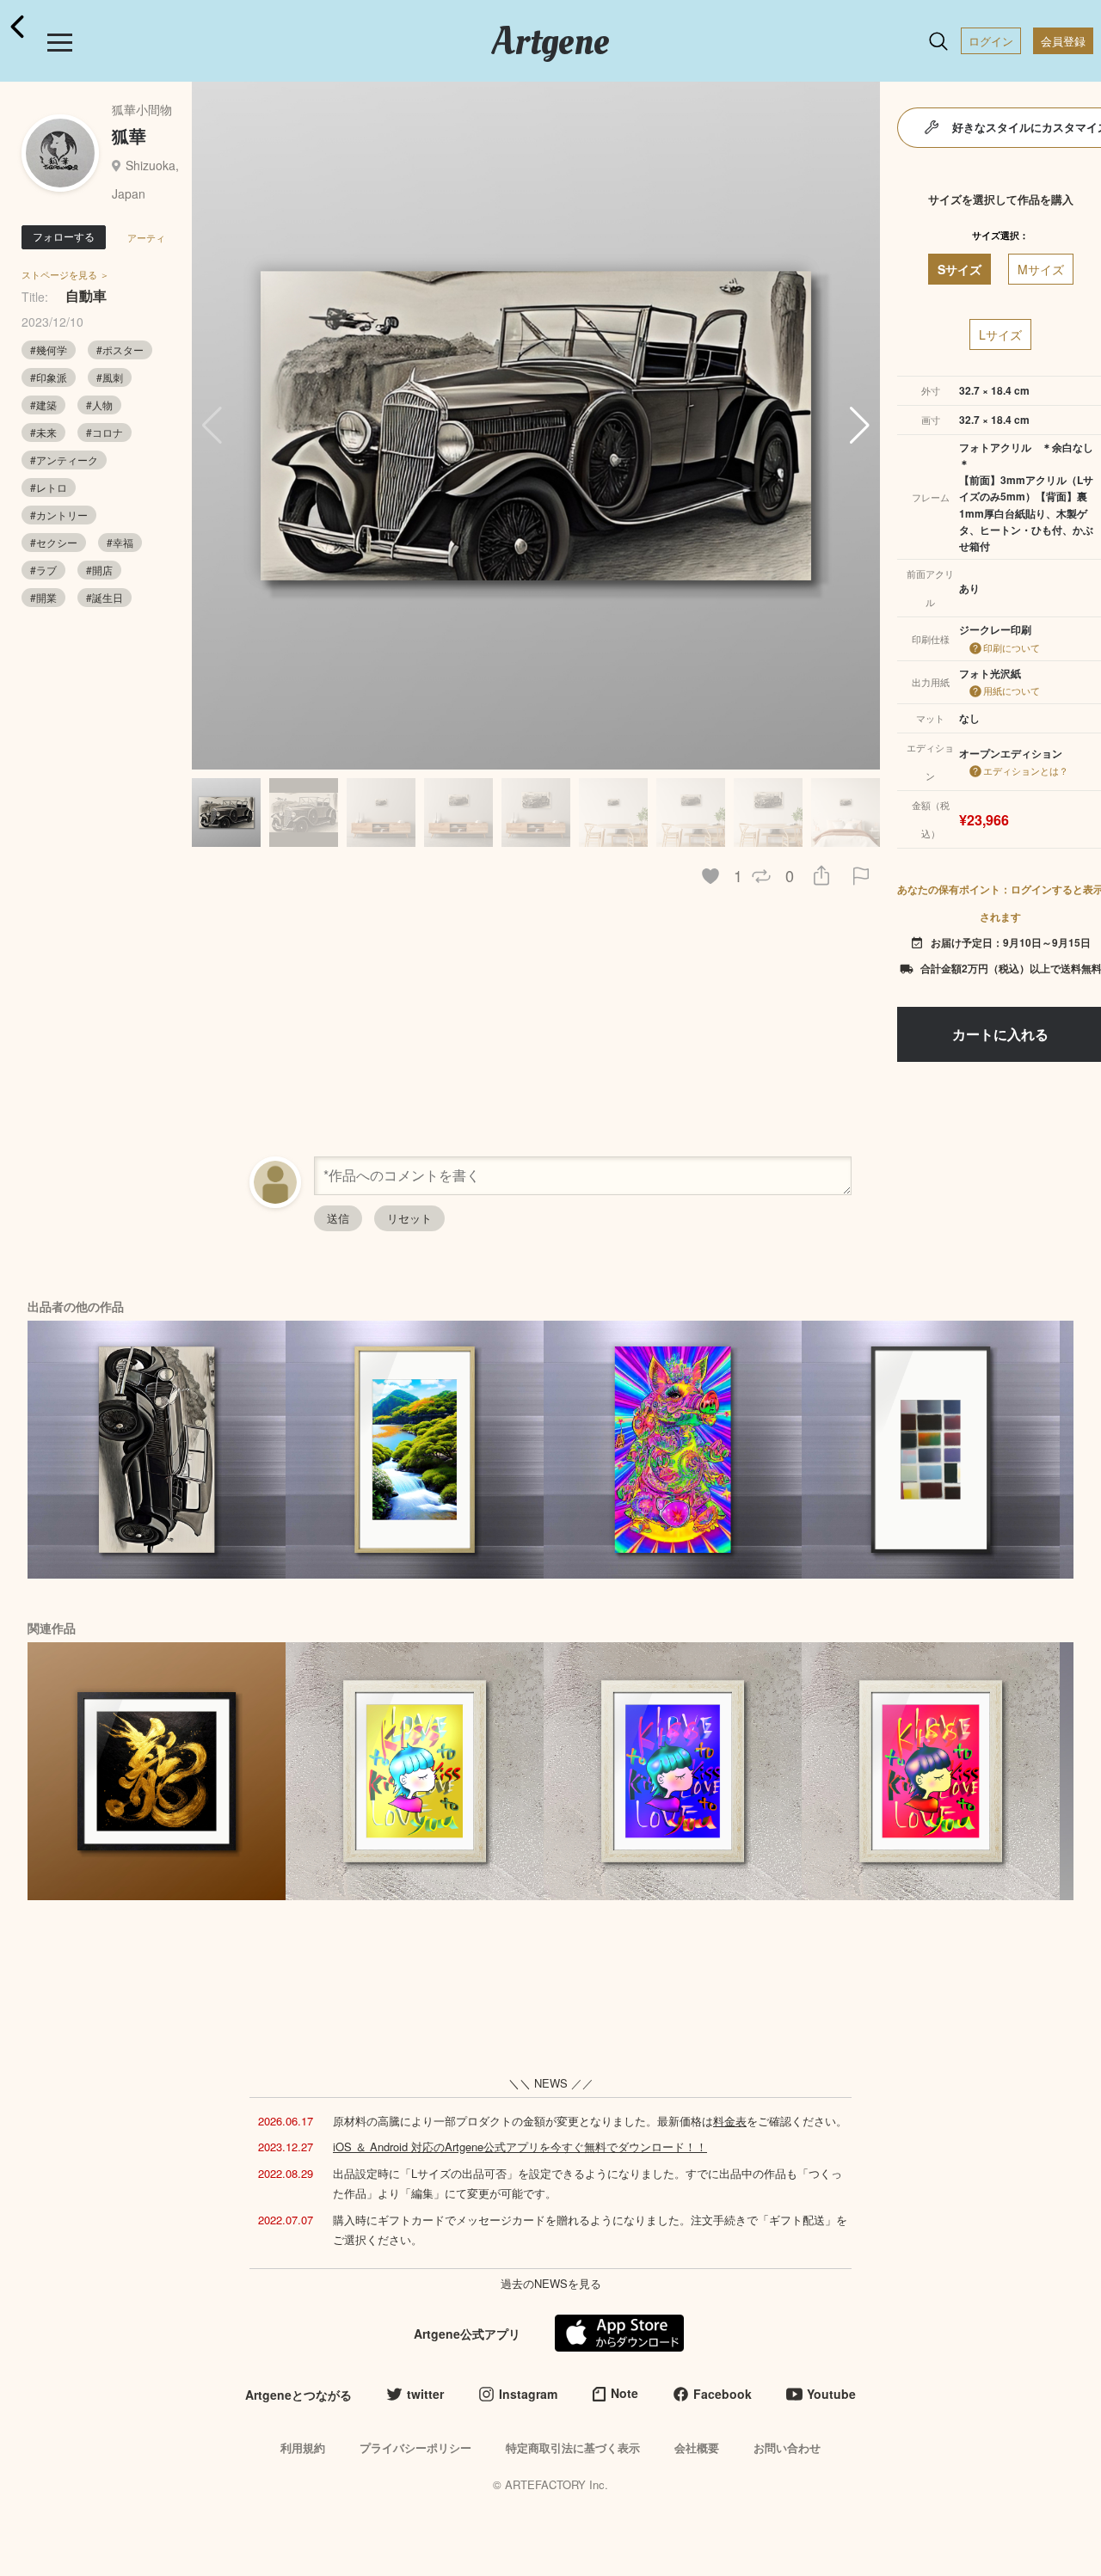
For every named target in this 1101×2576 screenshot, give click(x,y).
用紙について (1012, 690)
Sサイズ (960, 269)
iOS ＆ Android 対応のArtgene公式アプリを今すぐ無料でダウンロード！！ (520, 2147)
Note (624, 2393)
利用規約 (303, 2447)
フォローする (64, 236)
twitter (425, 2394)
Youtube (831, 2394)
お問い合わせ (787, 2447)
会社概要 (697, 2447)
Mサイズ (1041, 269)
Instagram (528, 2394)
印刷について (1012, 647)
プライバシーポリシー (415, 2447)
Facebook (723, 2394)
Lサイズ (1000, 334)
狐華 (129, 135)
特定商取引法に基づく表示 (573, 2447)
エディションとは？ (1026, 770)
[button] (860, 426)
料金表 (730, 2121)
